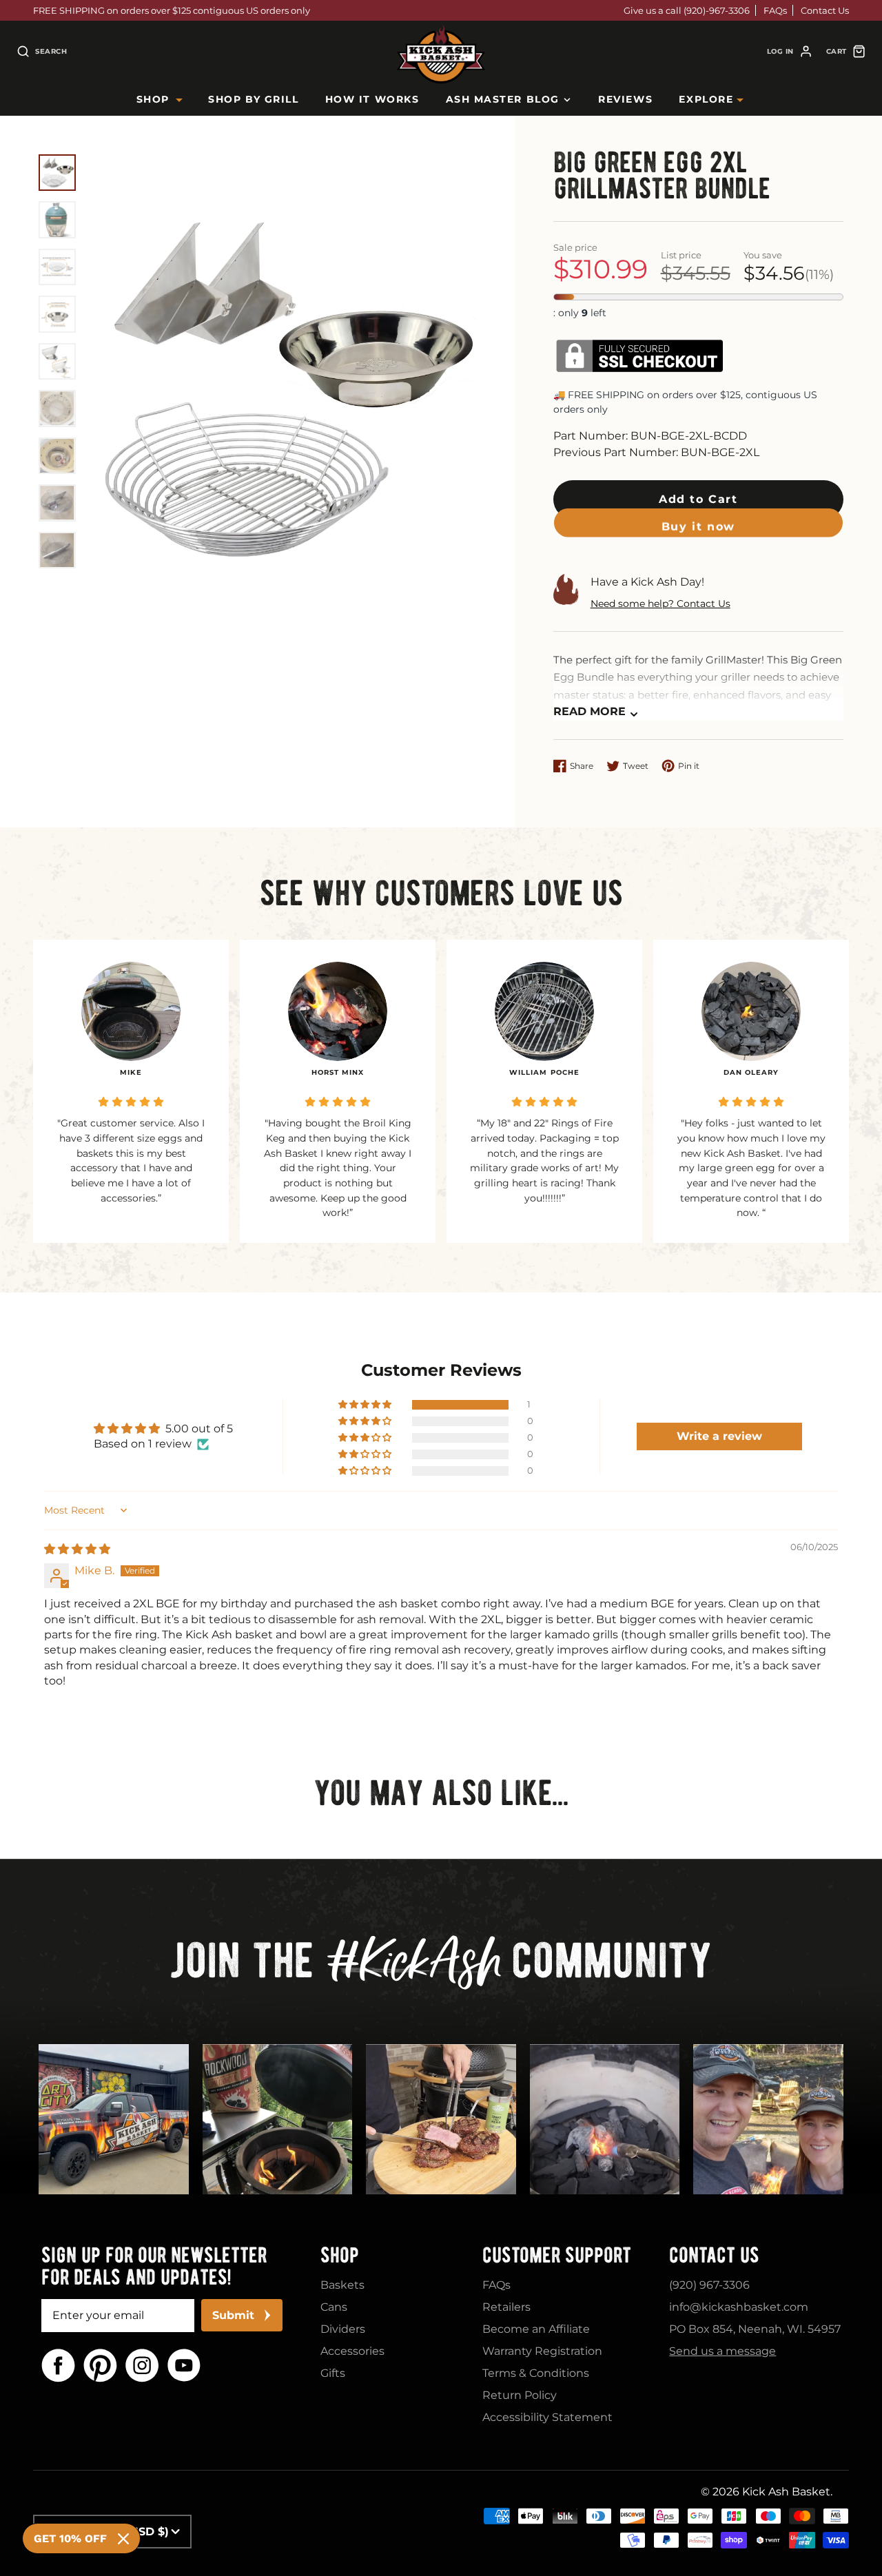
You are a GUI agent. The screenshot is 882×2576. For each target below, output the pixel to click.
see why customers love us (441, 893)
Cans (334, 2307)
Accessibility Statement (547, 2417)
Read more (589, 711)
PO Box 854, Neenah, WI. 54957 (755, 2329)
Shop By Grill (253, 99)
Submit (233, 2315)
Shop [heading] (340, 2255)
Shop (153, 99)
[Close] (123, 2539)
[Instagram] (142, 2366)
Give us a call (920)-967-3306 (687, 10)
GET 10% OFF (70, 2538)
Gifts (333, 2373)
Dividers (343, 2329)
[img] (77, 1549)
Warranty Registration (542, 2351)
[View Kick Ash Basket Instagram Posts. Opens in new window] (114, 2119)
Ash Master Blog (503, 99)
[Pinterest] (100, 2366)
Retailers (506, 2307)
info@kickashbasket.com (739, 2307)
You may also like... (441, 1793)
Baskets (342, 2285)
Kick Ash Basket (786, 2492)
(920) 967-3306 (709, 2285)
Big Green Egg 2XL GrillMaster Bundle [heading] (662, 176)
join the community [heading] (441, 1966)
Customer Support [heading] (557, 2255)
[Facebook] (58, 2366)
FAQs (775, 10)
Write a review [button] (719, 1436)
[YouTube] (184, 2366)
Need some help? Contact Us (660, 604)
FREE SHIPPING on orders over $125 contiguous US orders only (172, 10)
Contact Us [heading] (714, 2255)
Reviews (625, 99)
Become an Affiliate (536, 2329)
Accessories (352, 2351)
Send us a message (722, 2351)
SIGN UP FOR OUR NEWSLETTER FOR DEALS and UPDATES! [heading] (154, 2266)
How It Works (372, 99)
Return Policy (520, 2395)
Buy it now (698, 543)
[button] (698, 499)
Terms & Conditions (536, 2373)
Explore (706, 99)
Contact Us (825, 10)
